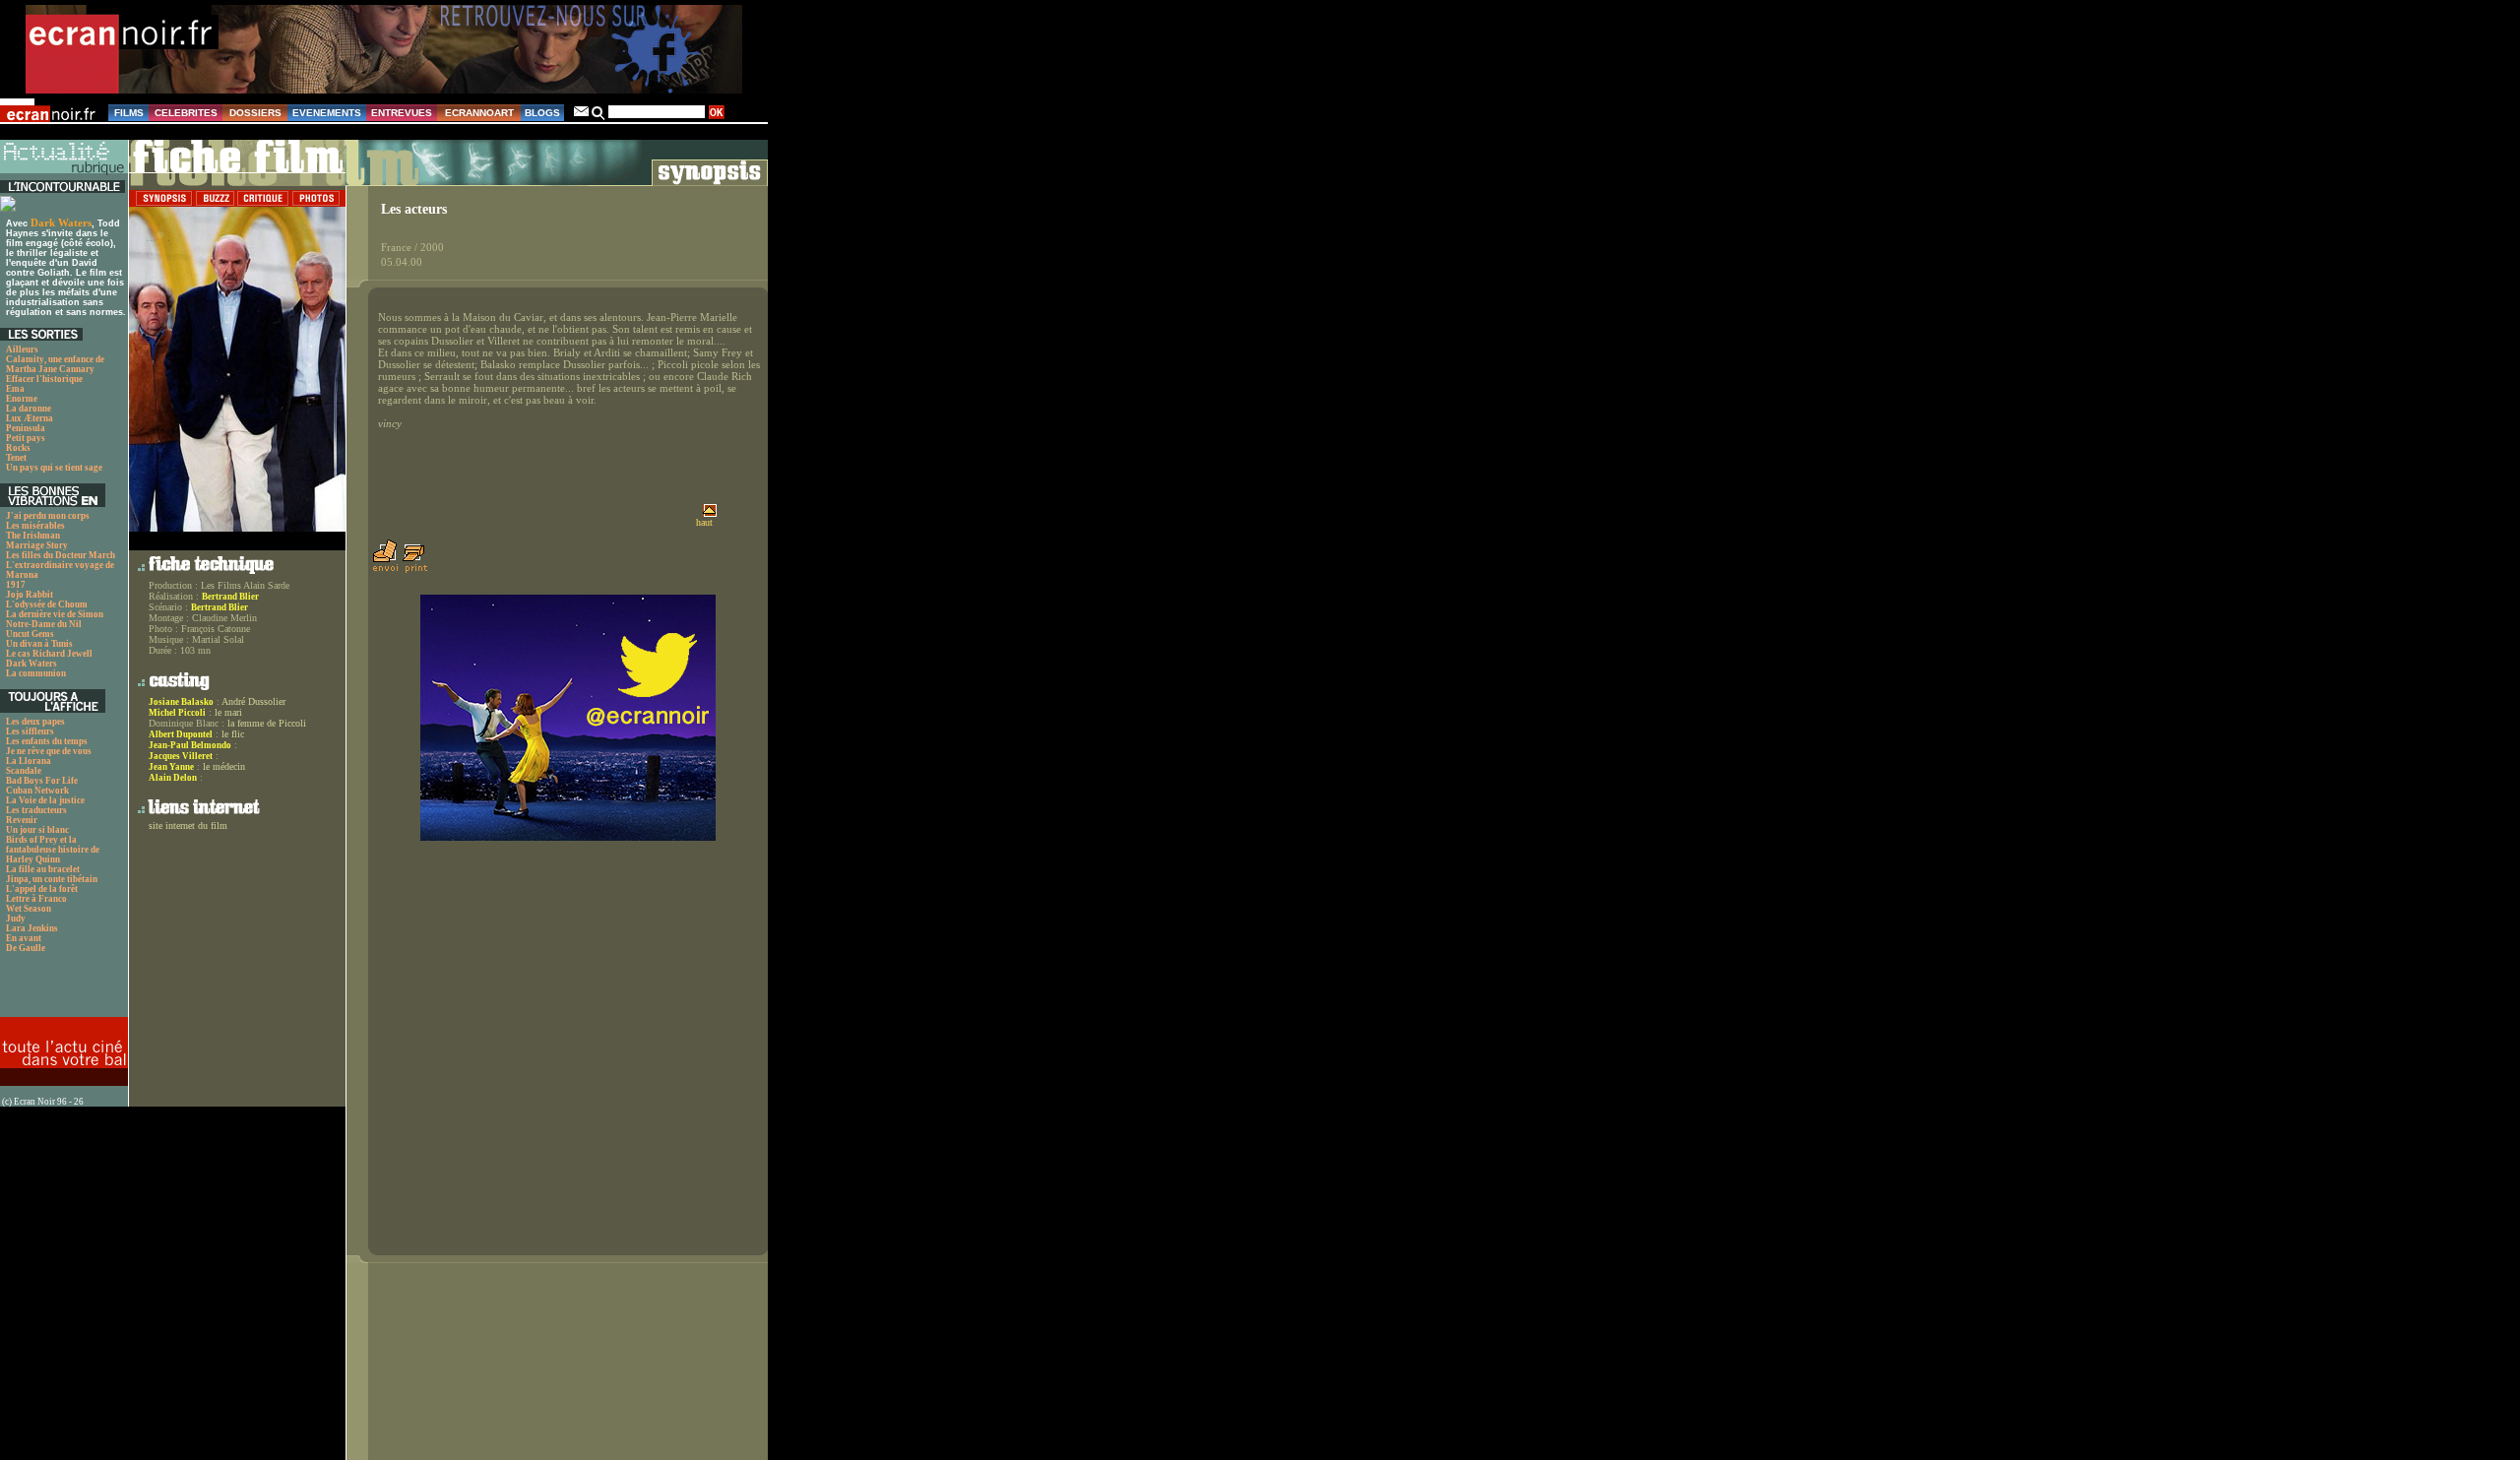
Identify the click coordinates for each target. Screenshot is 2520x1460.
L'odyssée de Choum (47, 604)
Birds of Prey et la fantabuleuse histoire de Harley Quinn (53, 850)
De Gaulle (26, 948)
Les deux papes (35, 722)
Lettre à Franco (36, 899)
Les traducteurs (36, 810)
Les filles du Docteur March (61, 555)
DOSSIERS (255, 113)
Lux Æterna (30, 418)
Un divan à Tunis (39, 644)
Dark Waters (61, 222)
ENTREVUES (402, 113)
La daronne (29, 409)
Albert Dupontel (181, 734)
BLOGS (542, 113)
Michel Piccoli (177, 713)
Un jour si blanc (37, 830)
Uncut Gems (30, 634)
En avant (24, 938)
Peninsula (26, 428)
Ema (15, 389)
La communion (36, 673)
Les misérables (35, 526)
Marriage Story (37, 545)
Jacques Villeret (181, 756)
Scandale (24, 771)
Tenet (16, 458)
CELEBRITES (186, 113)
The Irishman (33, 536)
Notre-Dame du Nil (44, 624)
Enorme (22, 399)
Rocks (18, 448)
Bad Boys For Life (42, 781)
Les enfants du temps (47, 741)
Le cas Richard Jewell (49, 654)
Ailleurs (22, 349)
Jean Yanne (171, 767)
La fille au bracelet (43, 869)
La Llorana (29, 761)
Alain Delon (173, 778)
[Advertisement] (54, 990)
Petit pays (26, 438)
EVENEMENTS (327, 113)
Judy (16, 919)
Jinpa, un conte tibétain (52, 879)
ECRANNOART (479, 113)
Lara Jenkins (32, 928)
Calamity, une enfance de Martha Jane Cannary (55, 364)
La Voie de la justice (45, 800)
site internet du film (188, 825)
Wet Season (29, 909)
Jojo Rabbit (30, 595)
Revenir (22, 820)
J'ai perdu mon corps (48, 516)
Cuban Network (37, 791)
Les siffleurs (30, 731)
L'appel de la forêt (42, 889)
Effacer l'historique (44, 379)
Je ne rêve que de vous (49, 751)
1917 (16, 585)
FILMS (129, 113)
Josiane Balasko (181, 702)
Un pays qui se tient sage (54, 468)
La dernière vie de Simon (55, 614)
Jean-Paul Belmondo (190, 745)
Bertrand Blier (230, 597)
